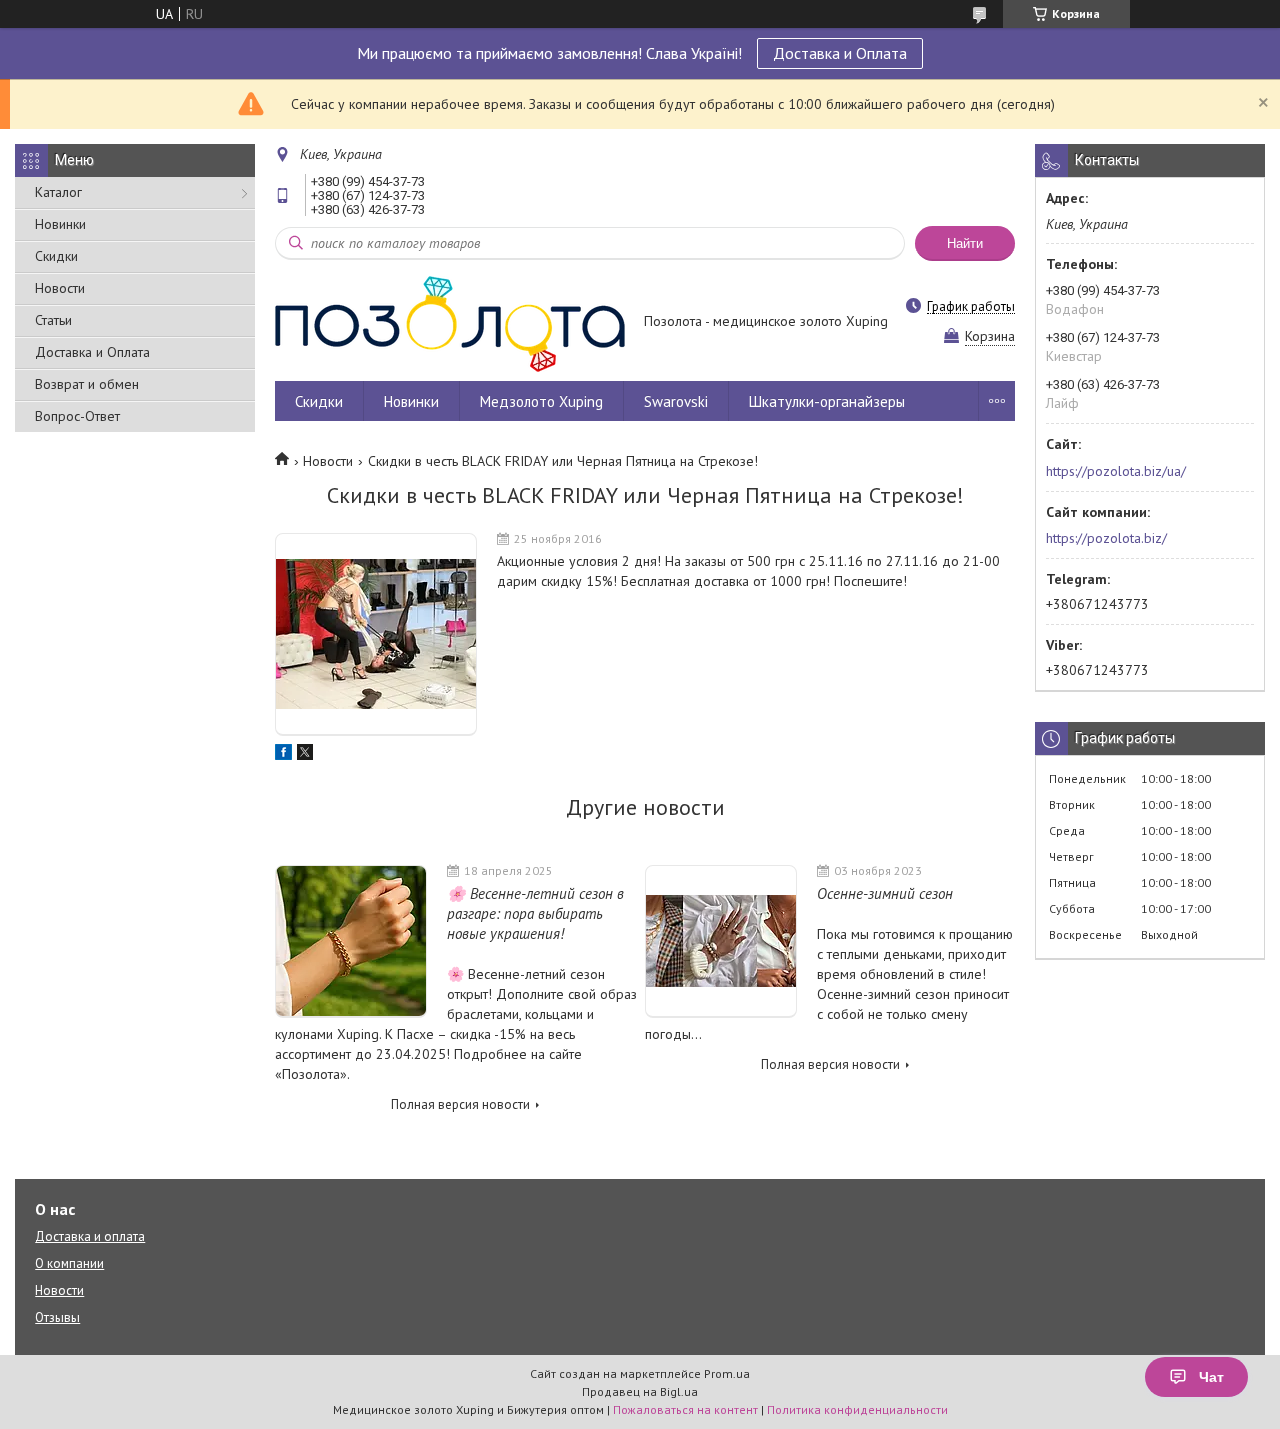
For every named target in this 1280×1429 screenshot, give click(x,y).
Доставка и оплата (90, 1236)
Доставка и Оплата (840, 53)
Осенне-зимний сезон (885, 893)
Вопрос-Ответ (77, 416)
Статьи (53, 320)
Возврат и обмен (87, 384)
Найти (965, 243)
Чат (1211, 1377)
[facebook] (283, 755)
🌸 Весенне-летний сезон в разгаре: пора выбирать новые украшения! (535, 913)
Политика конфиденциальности (857, 1409)
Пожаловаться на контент (685, 1409)
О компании (69, 1263)
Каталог (58, 192)
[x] (305, 755)
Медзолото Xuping (541, 401)
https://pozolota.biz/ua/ (1116, 471)
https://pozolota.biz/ (1106, 538)
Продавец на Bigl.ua (640, 1391)
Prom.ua (727, 1373)
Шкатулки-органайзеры (827, 401)
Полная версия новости (460, 1104)
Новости (60, 288)
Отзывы (57, 1317)
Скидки (56, 256)
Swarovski (676, 401)
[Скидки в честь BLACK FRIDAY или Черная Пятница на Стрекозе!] (376, 634)
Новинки (60, 224)
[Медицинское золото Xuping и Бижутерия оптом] (450, 323)
